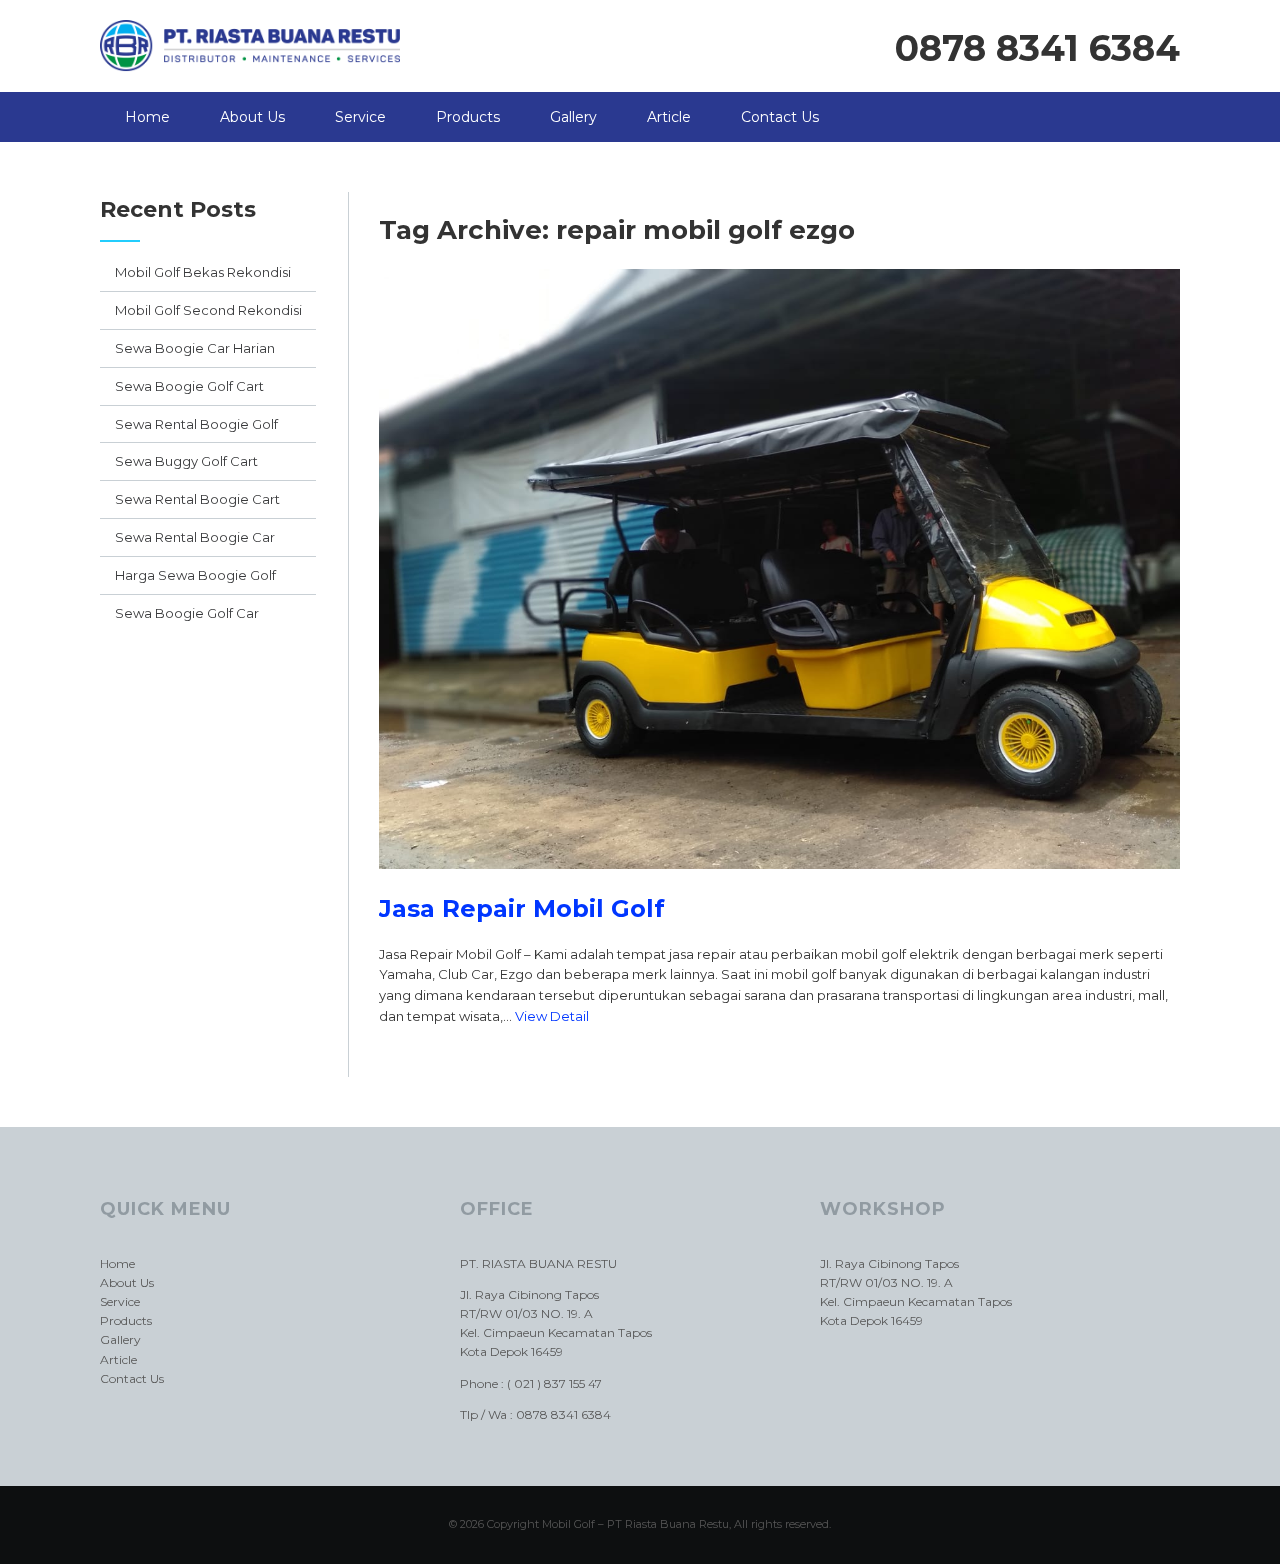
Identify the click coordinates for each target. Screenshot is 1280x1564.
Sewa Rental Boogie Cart (197, 499)
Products (468, 117)
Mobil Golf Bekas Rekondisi (203, 272)
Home (147, 117)
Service (360, 117)
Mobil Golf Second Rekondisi (208, 310)
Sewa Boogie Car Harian (195, 348)
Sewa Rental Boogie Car (195, 537)
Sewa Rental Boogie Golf (196, 424)
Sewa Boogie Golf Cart (189, 386)
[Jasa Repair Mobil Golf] (779, 884)
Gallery (573, 117)
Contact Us (780, 117)
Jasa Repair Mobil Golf (522, 908)
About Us (252, 117)
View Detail (552, 1016)
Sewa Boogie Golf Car (187, 613)
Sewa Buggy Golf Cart (186, 461)
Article (669, 117)
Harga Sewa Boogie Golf (195, 575)
